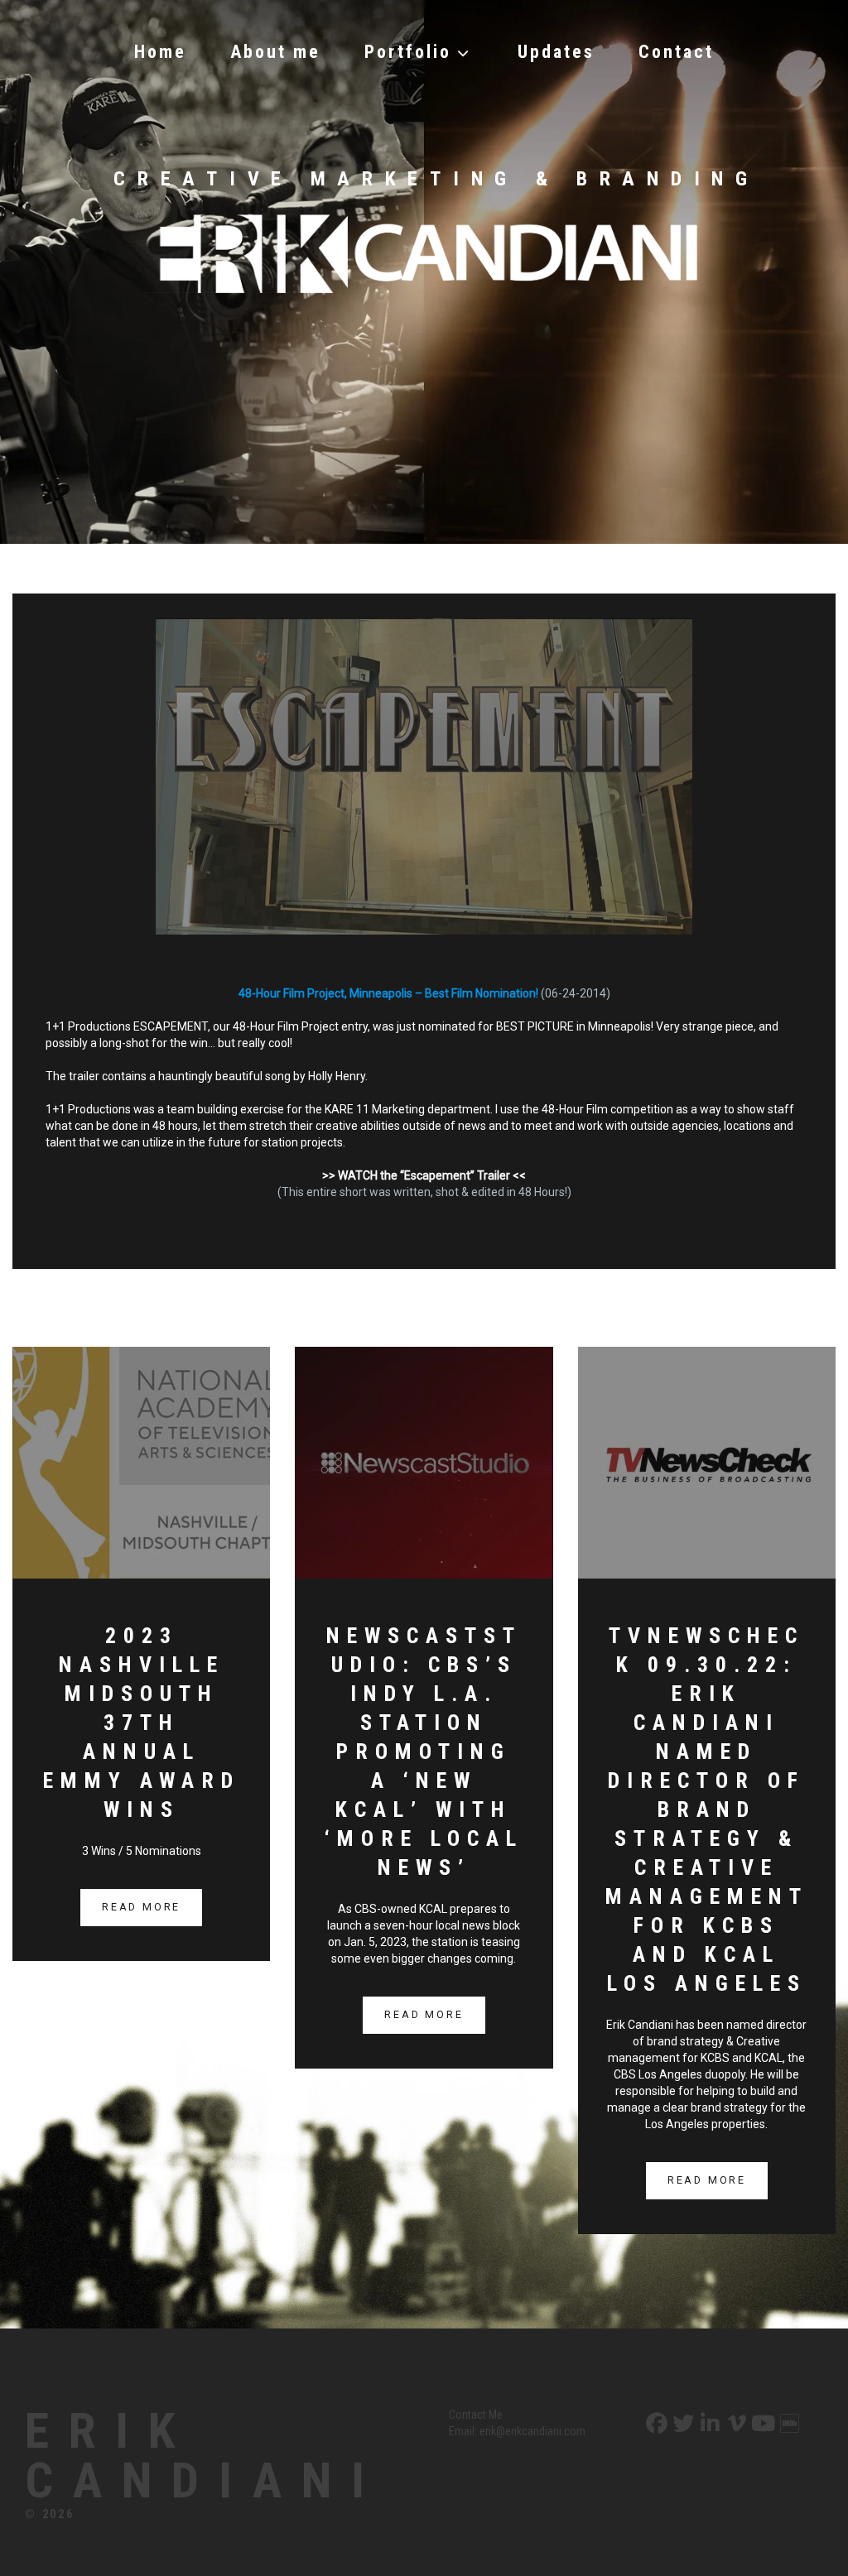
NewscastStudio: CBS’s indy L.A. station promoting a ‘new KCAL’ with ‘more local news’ (424, 1752)
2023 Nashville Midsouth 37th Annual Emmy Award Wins (142, 1723)
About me (275, 52)
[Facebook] (655, 2424)
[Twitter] (682, 2424)
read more (141, 1907)
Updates (556, 52)
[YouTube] (761, 2424)
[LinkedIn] (708, 2424)
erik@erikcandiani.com (532, 2431)
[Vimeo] (735, 2424)
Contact (676, 52)
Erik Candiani (205, 2456)
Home (160, 52)
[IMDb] (788, 2424)
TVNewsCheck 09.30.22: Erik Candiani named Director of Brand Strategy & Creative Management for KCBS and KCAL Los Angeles (707, 1809)
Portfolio (408, 52)
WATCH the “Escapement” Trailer (424, 1175)
